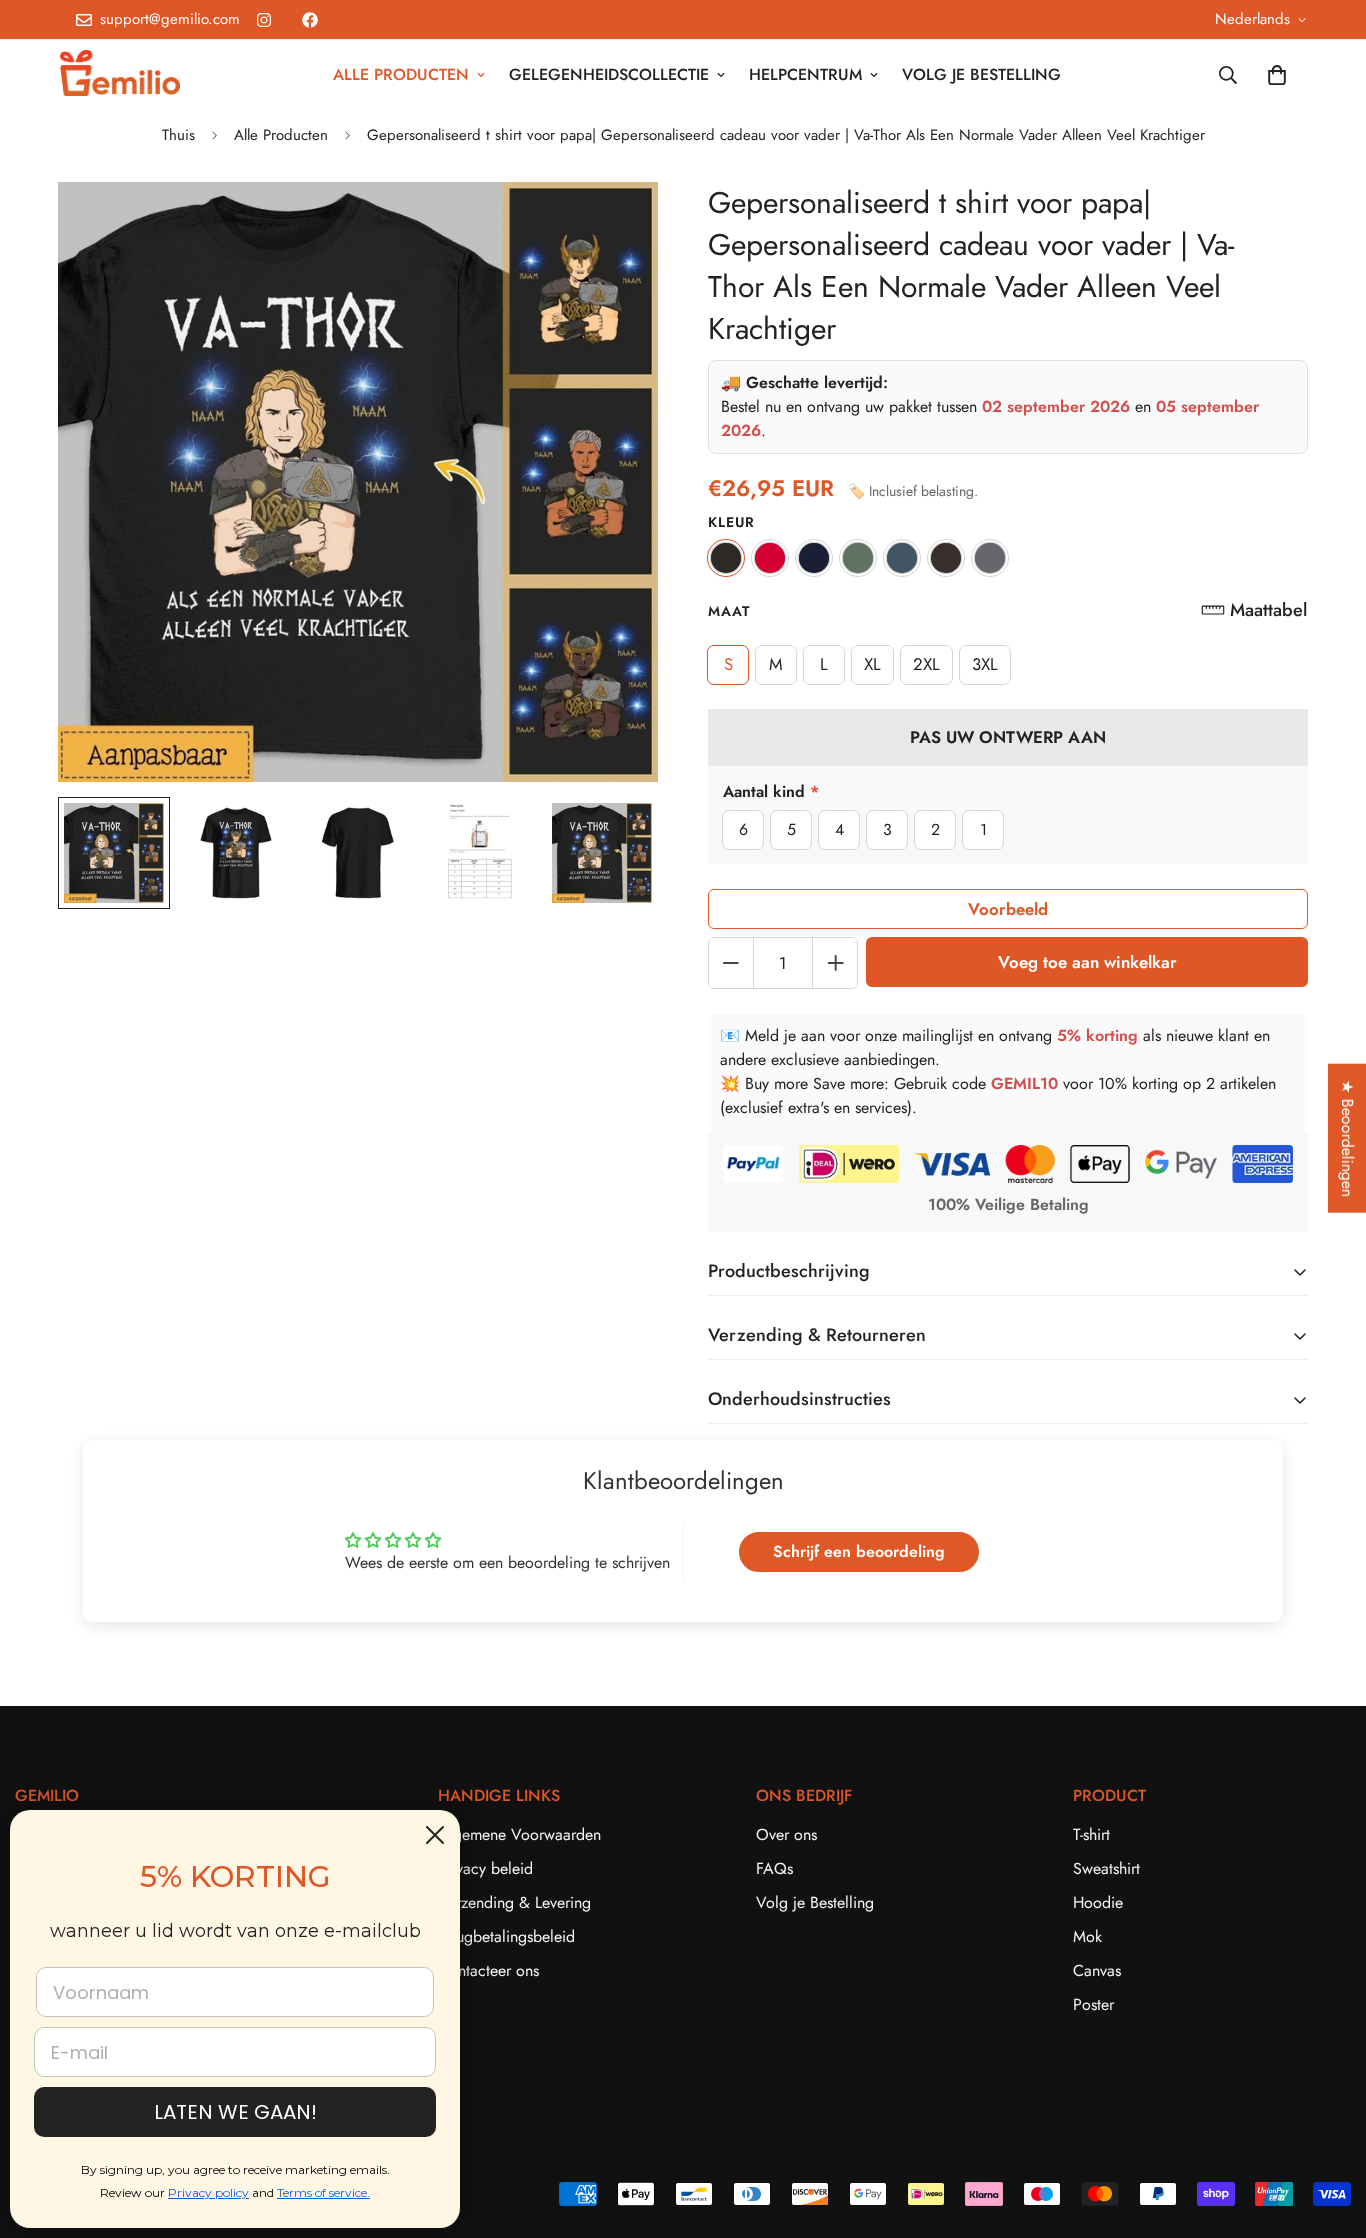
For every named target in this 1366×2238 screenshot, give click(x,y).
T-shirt (1091, 1834)
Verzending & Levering (514, 1902)
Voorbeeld (1008, 909)
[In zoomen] (615, 224)
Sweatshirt (1106, 1868)
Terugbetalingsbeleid (506, 1936)
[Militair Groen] (858, 558)
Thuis (178, 135)
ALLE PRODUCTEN (401, 74)
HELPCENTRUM (805, 74)
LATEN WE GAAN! (235, 2112)
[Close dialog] (435, 1835)
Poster (1093, 2004)
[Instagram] (264, 20)
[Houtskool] (990, 558)
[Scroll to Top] (1327, 2129)
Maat (729, 611)
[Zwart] (726, 558)
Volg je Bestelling (815, 1902)
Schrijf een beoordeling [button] (859, 1551)
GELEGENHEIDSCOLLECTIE (609, 74)
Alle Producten (281, 135)
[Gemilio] (120, 74)
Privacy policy (208, 2192)
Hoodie (1098, 1902)
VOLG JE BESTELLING (981, 74)
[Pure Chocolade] (946, 558)
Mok (1087, 1936)
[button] (1254, 610)
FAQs (774, 1868)
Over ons (786, 1834)
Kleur (731, 522)
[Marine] (814, 558)
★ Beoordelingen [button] (1347, 1138)
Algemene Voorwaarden (519, 1834)
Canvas (1097, 1970)
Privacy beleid (485, 1868)
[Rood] (770, 558)
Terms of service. (323, 2192)
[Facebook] (310, 20)
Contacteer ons (488, 1970)
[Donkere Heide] (902, 558)
